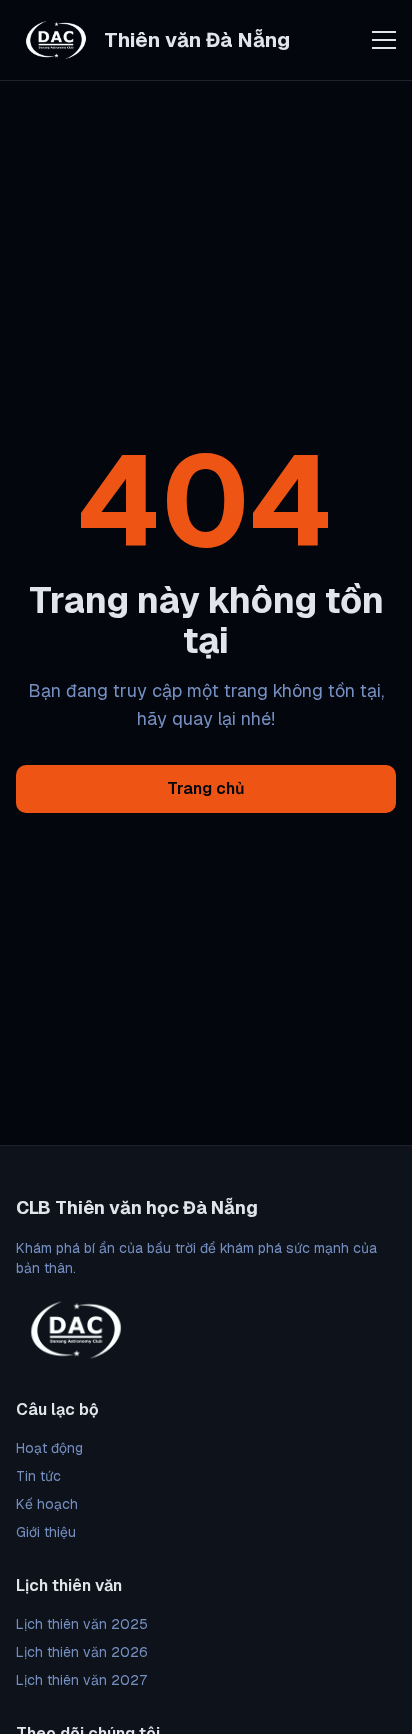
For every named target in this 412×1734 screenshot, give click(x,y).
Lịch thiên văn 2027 (81, 1680)
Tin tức (38, 1476)
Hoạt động (49, 1448)
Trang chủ (206, 788)
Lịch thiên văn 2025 (82, 1624)
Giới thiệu (46, 1532)
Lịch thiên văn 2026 (82, 1652)
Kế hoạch (47, 1504)
